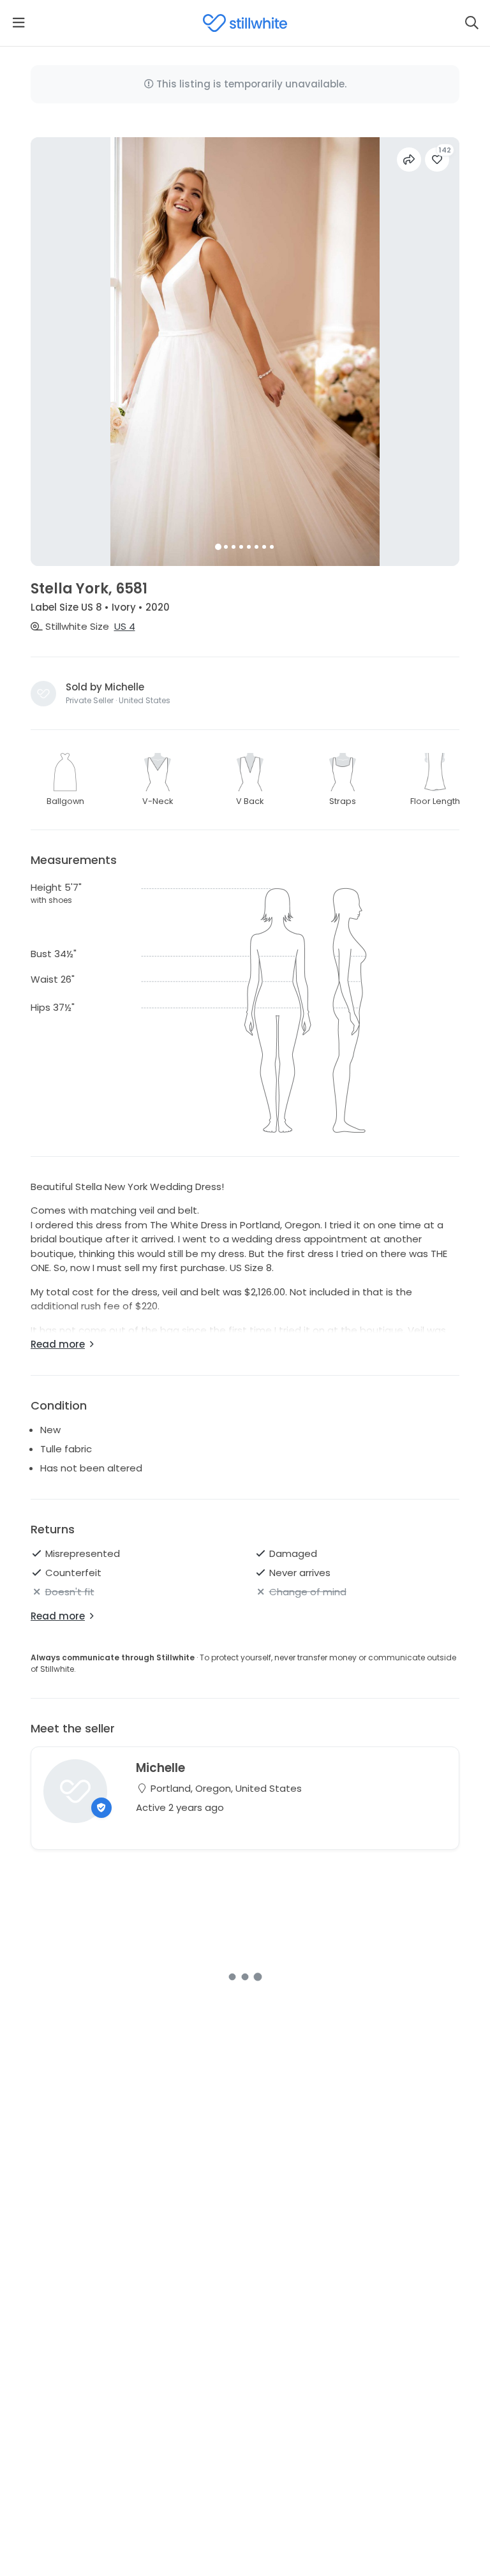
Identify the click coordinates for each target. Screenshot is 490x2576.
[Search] (471, 23)
